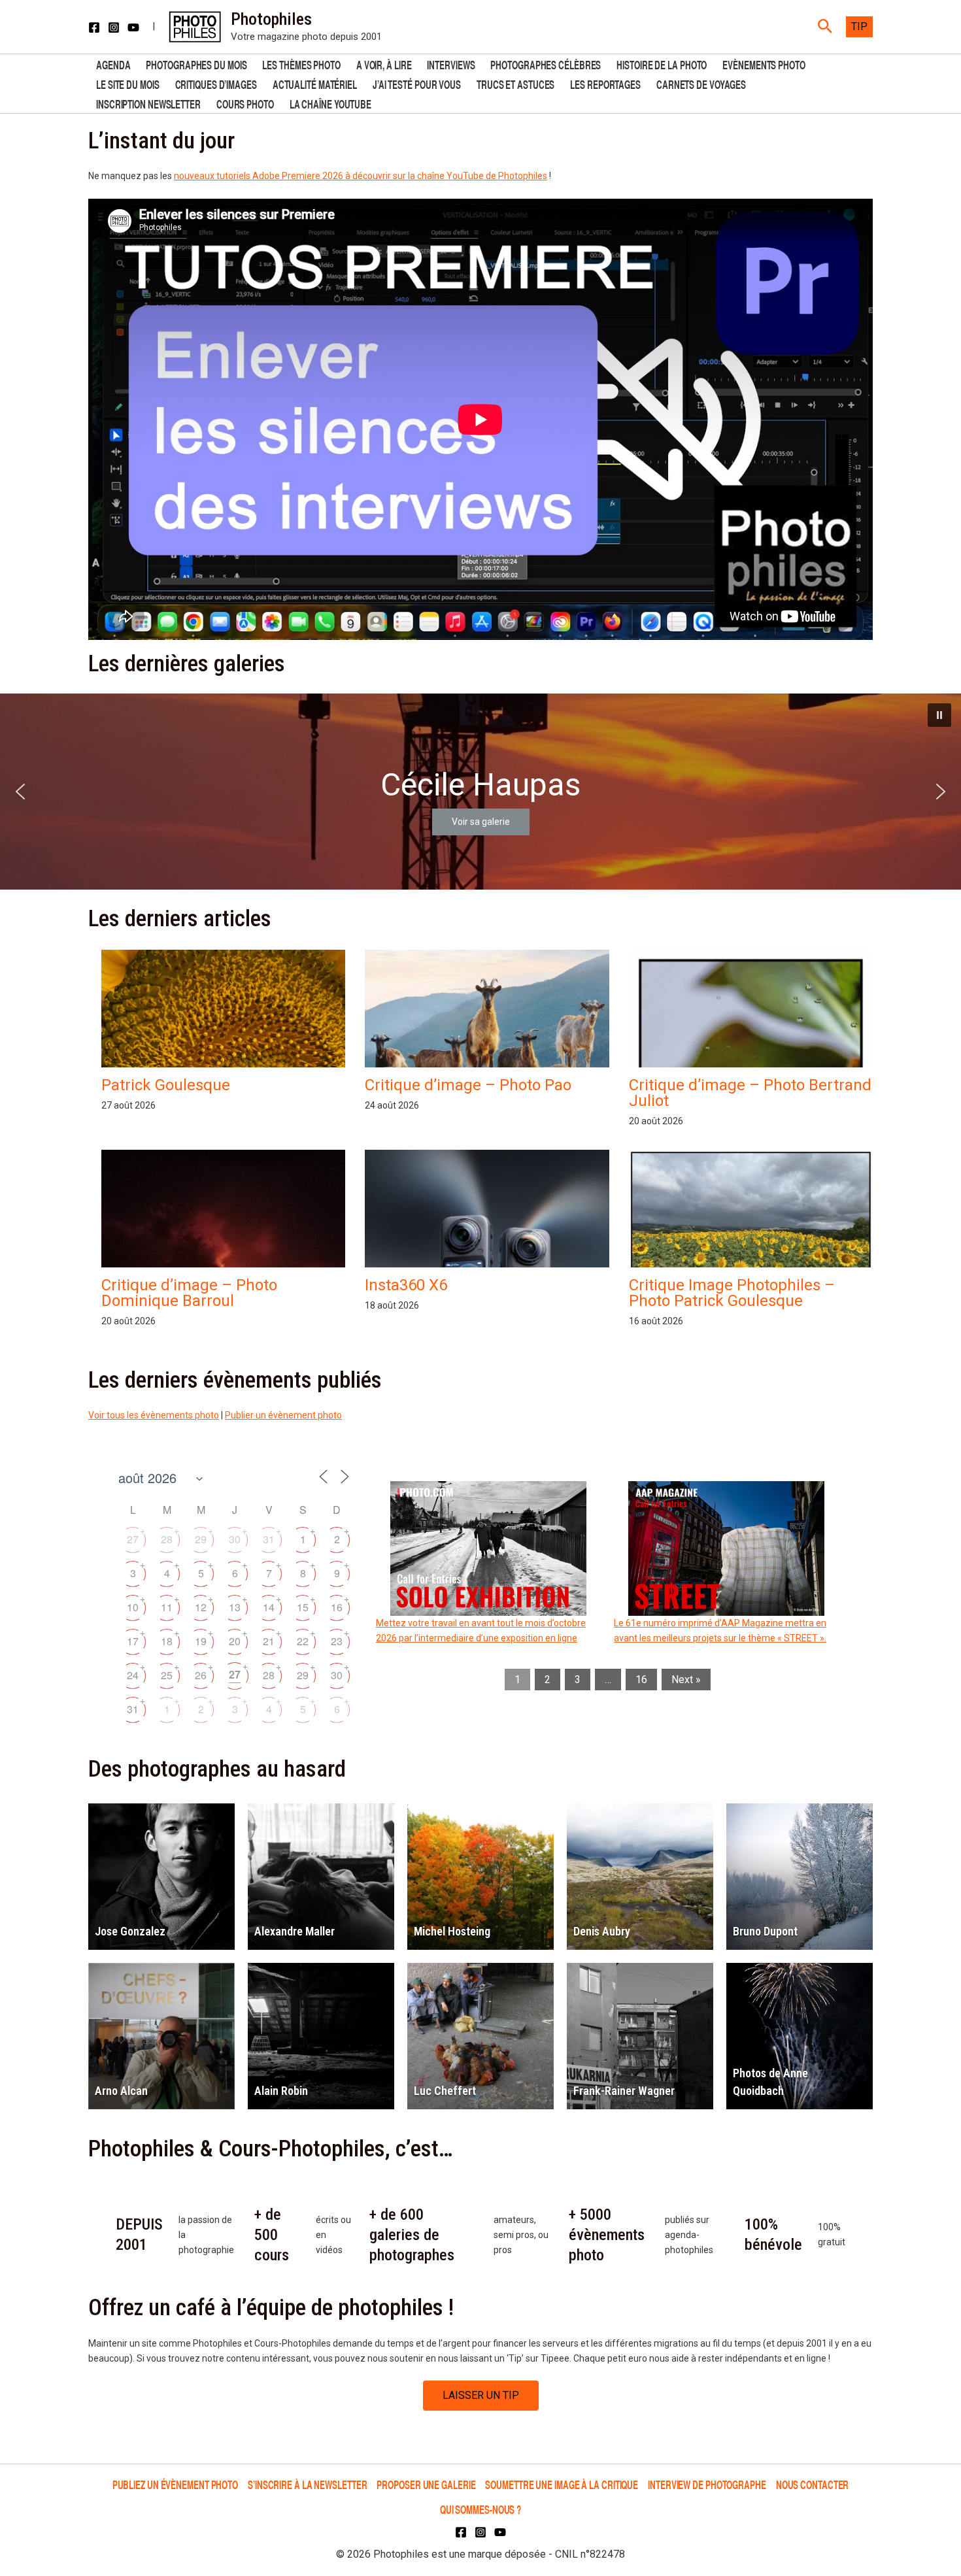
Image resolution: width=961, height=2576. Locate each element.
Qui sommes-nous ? (480, 2509)
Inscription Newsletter (148, 103)
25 (167, 1675)
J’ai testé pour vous (417, 83)
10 (133, 1607)
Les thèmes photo (301, 64)
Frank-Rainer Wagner (624, 2091)
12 (201, 1607)
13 (235, 1607)
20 (235, 1641)
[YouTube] (133, 27)
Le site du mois (128, 83)
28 (167, 1539)
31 (269, 1539)
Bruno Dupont (765, 1931)
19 (201, 1641)
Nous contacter (813, 2484)
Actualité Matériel (315, 83)
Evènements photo (764, 64)
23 (337, 1641)
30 (235, 1539)
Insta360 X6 (406, 1285)
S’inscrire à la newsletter (307, 2484)
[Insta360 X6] (487, 1264)
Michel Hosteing (452, 1931)
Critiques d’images (216, 83)
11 (167, 1607)
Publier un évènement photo (283, 1415)
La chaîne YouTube (330, 103)
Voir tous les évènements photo (154, 1415)
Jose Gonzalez (130, 1931)
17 (133, 1641)
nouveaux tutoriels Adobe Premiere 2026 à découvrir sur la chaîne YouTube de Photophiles (361, 176)
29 (201, 1539)
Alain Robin (281, 2091)
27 (133, 1539)
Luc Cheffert (445, 2091)
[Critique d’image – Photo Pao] (487, 1021)
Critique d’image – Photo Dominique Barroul (189, 1293)
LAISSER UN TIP (481, 2395)
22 (303, 1641)
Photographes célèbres (546, 64)
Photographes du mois (196, 64)
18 (167, 1641)
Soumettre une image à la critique (562, 2484)
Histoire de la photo (662, 64)
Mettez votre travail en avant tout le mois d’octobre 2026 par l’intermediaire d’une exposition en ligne (481, 1631)
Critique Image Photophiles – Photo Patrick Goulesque (732, 1293)
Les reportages (605, 83)
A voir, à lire (384, 64)
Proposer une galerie (426, 2484)
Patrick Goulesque (166, 1085)
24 (133, 1675)
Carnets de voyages (701, 83)
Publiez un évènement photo (175, 2484)
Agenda (113, 64)
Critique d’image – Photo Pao (468, 1085)
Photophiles (271, 19)
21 (269, 1641)
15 (303, 1607)
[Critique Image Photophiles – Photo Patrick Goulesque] (751, 1242)
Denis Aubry (602, 1931)
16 (337, 1607)
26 (201, 1675)
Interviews (451, 64)
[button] (825, 27)
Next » (686, 1680)
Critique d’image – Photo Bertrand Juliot (750, 1093)
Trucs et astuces (515, 83)
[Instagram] (114, 27)
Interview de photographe (707, 2484)
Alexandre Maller (295, 1931)
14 (269, 1607)
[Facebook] (94, 27)
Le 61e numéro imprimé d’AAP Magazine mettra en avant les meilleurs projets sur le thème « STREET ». (720, 1631)
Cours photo (245, 103)
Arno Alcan (121, 2091)
